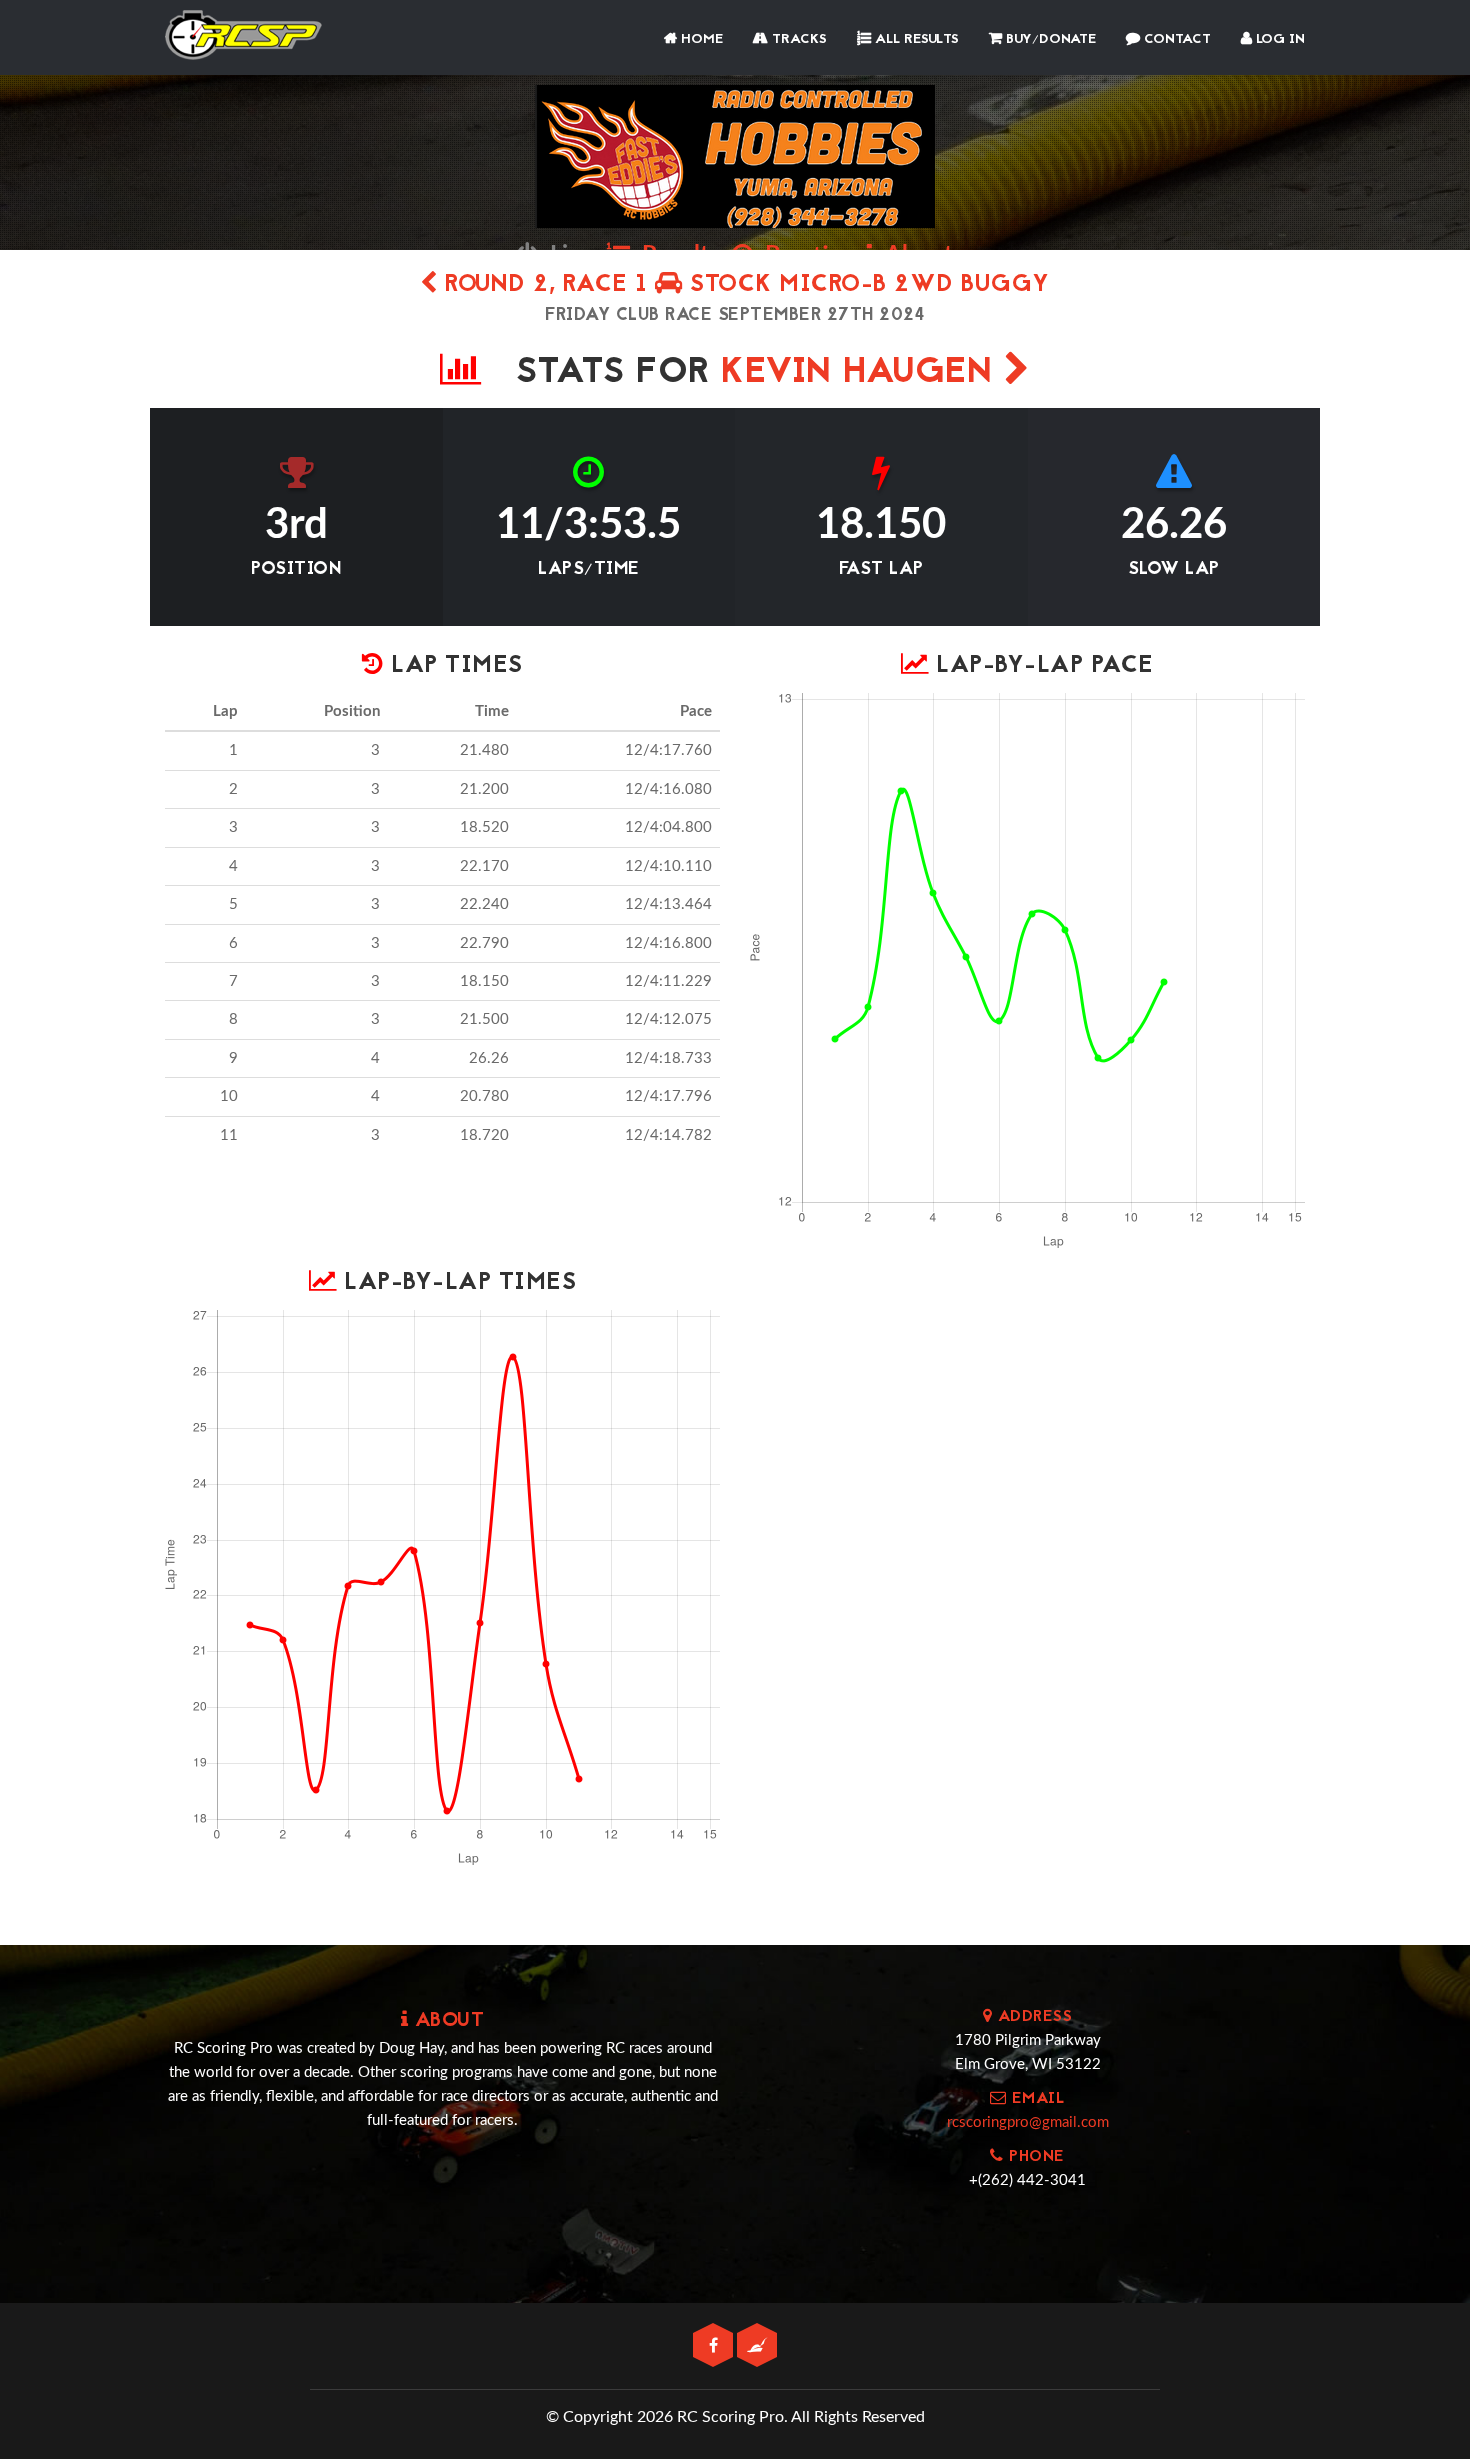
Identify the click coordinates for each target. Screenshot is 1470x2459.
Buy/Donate (1049, 39)
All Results (915, 39)
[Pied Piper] (757, 2346)
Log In (1278, 39)
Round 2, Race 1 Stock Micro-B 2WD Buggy (744, 285)
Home (700, 39)
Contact (1175, 39)
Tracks (797, 39)
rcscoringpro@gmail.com (1028, 2122)
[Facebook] (715, 2346)
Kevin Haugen (862, 373)
